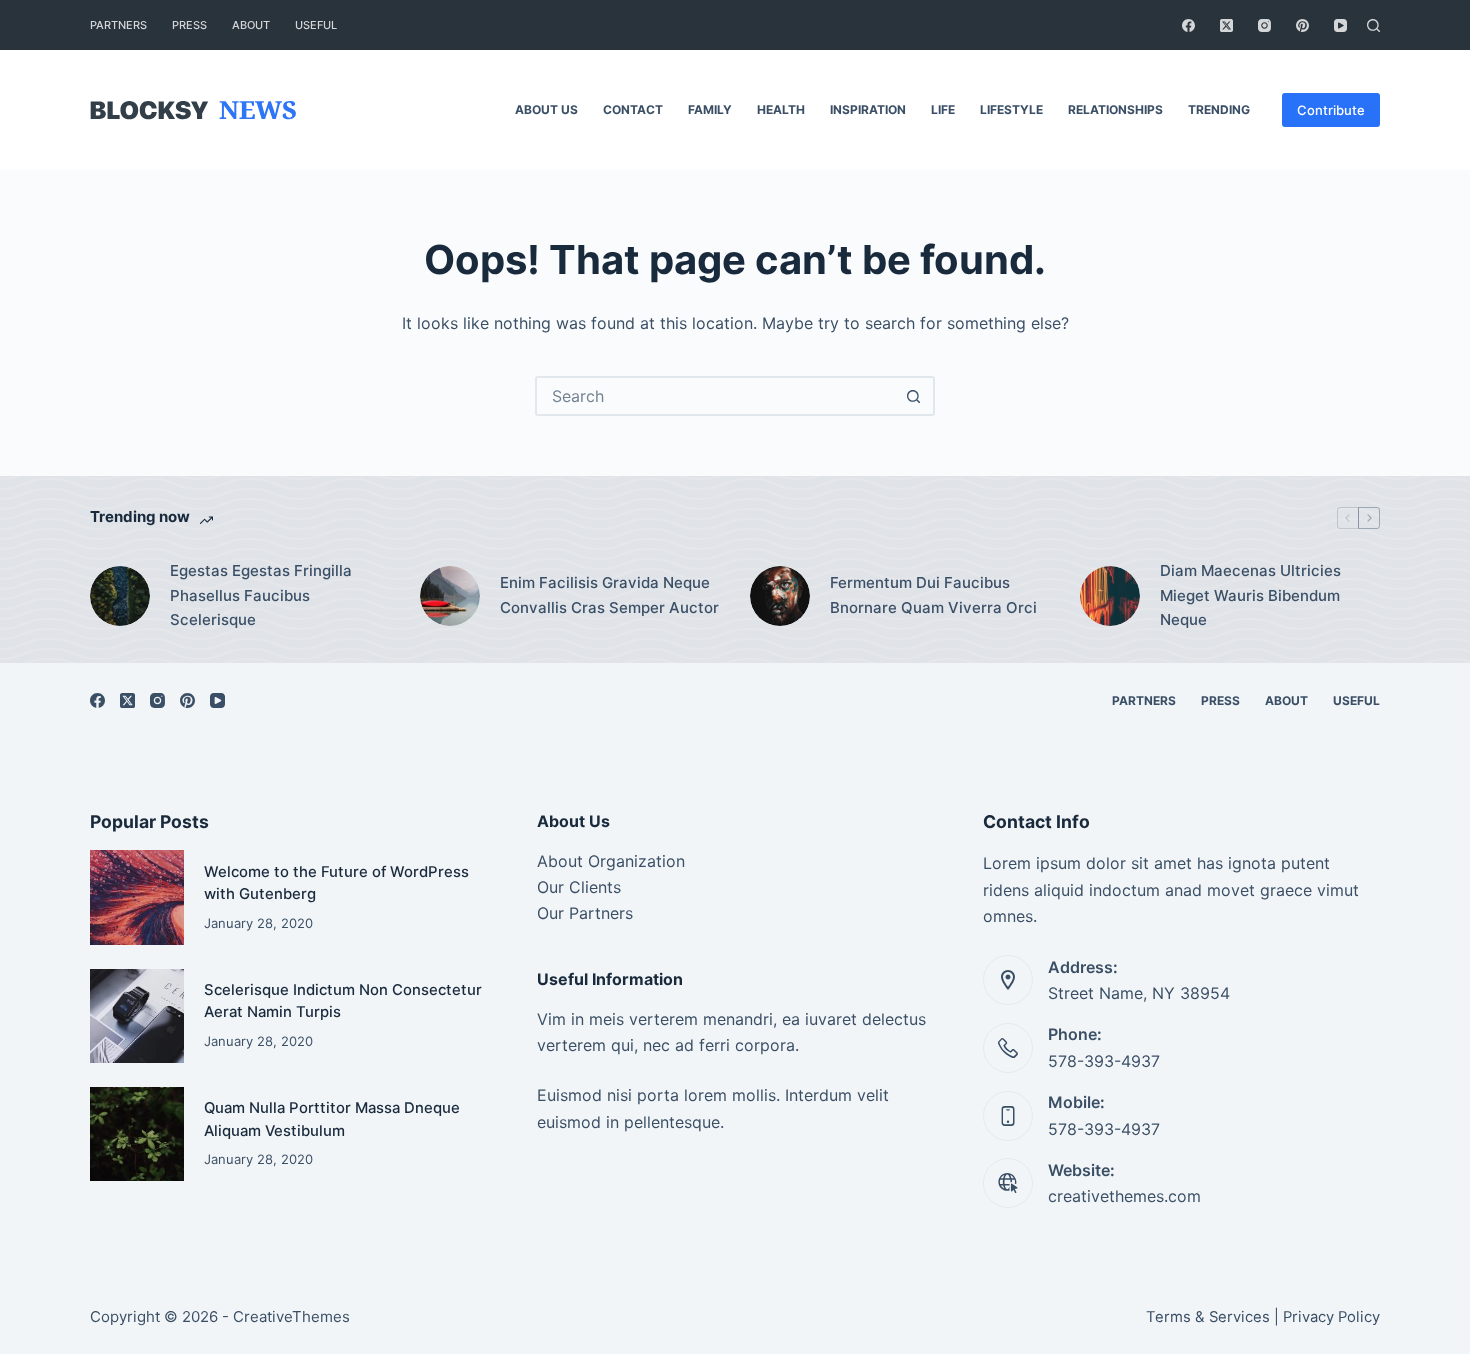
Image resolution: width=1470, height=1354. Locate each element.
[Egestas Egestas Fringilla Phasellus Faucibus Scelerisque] (120, 596)
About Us (546, 109)
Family (710, 109)
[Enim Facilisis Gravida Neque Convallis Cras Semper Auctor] (450, 596)
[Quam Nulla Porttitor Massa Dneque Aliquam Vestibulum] (137, 1134)
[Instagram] (1264, 25)
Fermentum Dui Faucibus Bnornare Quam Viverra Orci (933, 595)
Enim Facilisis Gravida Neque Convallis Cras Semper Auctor (609, 595)
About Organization (611, 861)
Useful (316, 25)
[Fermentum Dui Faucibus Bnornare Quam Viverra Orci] (780, 596)
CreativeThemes (291, 1316)
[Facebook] (1188, 25)
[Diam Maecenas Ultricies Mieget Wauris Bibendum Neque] (1110, 596)
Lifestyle (1011, 109)
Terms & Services (1208, 1317)
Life (943, 109)
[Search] (1373, 25)
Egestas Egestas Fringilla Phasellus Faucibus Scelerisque (261, 595)
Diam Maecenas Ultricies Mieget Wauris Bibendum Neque (1250, 595)
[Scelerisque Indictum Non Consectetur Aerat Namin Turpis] (137, 1016)
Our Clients (579, 887)
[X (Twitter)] (1226, 25)
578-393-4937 (1104, 1061)
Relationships (1115, 109)
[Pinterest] (1302, 25)
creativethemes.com (1124, 1196)
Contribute (1331, 110)
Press (189, 25)
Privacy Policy (1331, 1317)
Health (781, 109)
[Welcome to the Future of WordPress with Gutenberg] (137, 897)
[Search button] (913, 396)
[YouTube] (1340, 25)
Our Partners (585, 913)
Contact (633, 109)
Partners (118, 25)
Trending (1219, 109)
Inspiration (868, 109)
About (251, 25)
